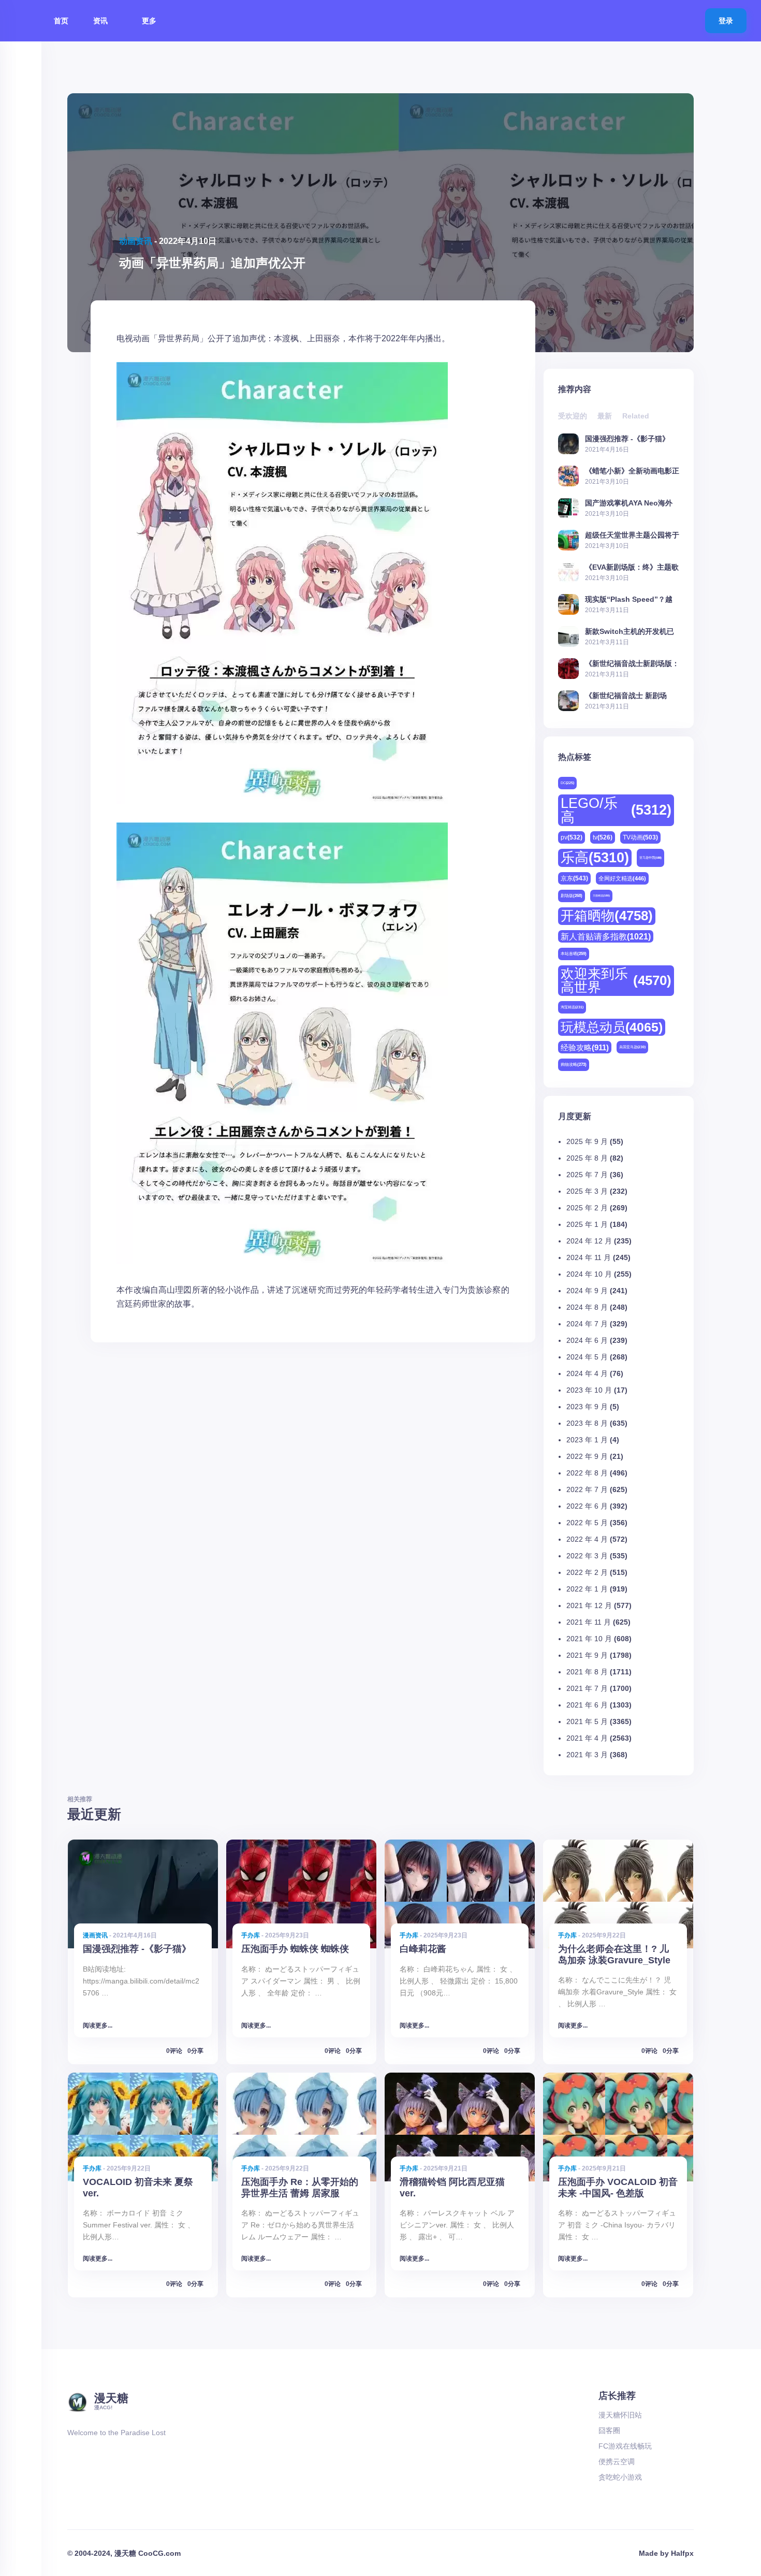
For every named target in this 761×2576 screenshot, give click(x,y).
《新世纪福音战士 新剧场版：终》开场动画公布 (626, 695)
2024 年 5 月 (587, 1357)
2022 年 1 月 (587, 1589)
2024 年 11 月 (589, 1257)
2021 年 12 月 (589, 1605)
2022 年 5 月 (587, 1523)
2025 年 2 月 (587, 1208)
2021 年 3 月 (587, 1755)
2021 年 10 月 (589, 1639)
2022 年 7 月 (587, 1489)
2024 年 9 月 (587, 1291)
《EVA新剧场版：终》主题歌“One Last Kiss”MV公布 (632, 567)
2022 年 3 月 (587, 1556)
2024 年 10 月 (589, 1274)
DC (567, 783)
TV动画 (640, 837)
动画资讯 (136, 241)
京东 (574, 878)
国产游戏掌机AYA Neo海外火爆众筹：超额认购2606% (629, 503)
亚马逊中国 (650, 858)
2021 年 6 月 (587, 1705)
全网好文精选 (622, 878)
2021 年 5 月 (587, 1721)
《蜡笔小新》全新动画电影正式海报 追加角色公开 (632, 471)
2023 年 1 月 (587, 1440)
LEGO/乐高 (616, 810)
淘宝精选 (572, 1007)
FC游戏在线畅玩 (625, 2446)
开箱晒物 (607, 916)
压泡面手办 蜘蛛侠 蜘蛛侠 (295, 1949)
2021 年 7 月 (587, 1688)
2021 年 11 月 (589, 1622)
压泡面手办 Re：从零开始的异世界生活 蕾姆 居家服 (300, 2187)
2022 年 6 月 (587, 1506)
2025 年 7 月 (587, 1175)
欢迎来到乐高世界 (616, 980)
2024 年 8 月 (587, 1307)
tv (603, 837)
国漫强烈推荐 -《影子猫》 (627, 438)
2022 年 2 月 (587, 1572)
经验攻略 (585, 1047)
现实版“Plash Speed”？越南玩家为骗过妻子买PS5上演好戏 (632, 599)
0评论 (174, 2051)
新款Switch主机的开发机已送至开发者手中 (630, 631)
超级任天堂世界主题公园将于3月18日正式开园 (632, 535)
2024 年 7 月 (587, 1324)
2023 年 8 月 (587, 1423)
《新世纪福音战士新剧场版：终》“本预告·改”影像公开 (632, 663)
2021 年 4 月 (587, 1738)
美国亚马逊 (632, 1047)
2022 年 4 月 (587, 1539)
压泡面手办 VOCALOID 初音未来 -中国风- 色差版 (618, 2187)
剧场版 (572, 896)
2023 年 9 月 (587, 1407)
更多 (150, 21)
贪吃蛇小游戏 (620, 2477)
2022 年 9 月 (587, 1456)
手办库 (251, 1935)
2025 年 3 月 (587, 1191)
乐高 (595, 858)
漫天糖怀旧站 (620, 2415)
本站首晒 (574, 954)
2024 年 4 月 (587, 1373)
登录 (726, 21)
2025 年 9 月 (587, 1141)
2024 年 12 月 (589, 1241)
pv (572, 837)
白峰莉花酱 (423, 1949)
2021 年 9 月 (587, 1655)
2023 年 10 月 (589, 1390)
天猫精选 (601, 895)
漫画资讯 (95, 1935)
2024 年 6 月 (587, 1340)
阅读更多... (98, 2025)
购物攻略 (574, 1065)
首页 (61, 21)
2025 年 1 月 (587, 1224)
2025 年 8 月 (587, 1158)
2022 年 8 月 (587, 1473)
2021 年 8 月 (587, 1672)
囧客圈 (609, 2430)
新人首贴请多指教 (606, 936)
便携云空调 (617, 2462)
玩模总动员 (612, 1027)
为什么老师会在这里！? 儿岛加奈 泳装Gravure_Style (614, 1954)
